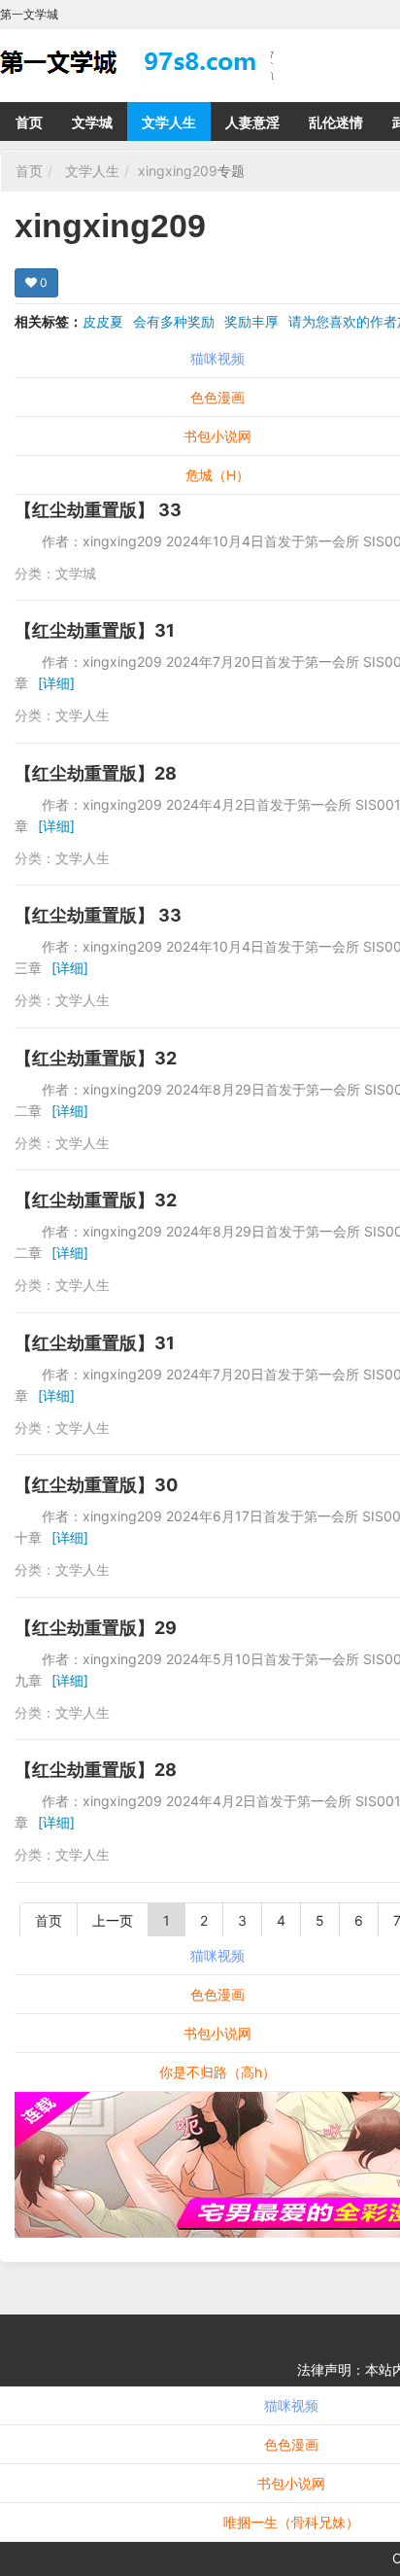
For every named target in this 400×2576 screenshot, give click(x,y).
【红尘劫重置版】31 (95, 630)
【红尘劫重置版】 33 (98, 510)
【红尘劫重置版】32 (96, 1058)
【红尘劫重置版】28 (96, 773)
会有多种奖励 (174, 321)
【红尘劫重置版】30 (96, 1485)
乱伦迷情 (336, 122)
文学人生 (169, 122)
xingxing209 (178, 171)
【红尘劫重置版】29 (96, 1628)
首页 (29, 122)
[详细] (56, 683)
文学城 (92, 122)
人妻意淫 (252, 122)
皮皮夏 (103, 321)
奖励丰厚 (251, 321)
